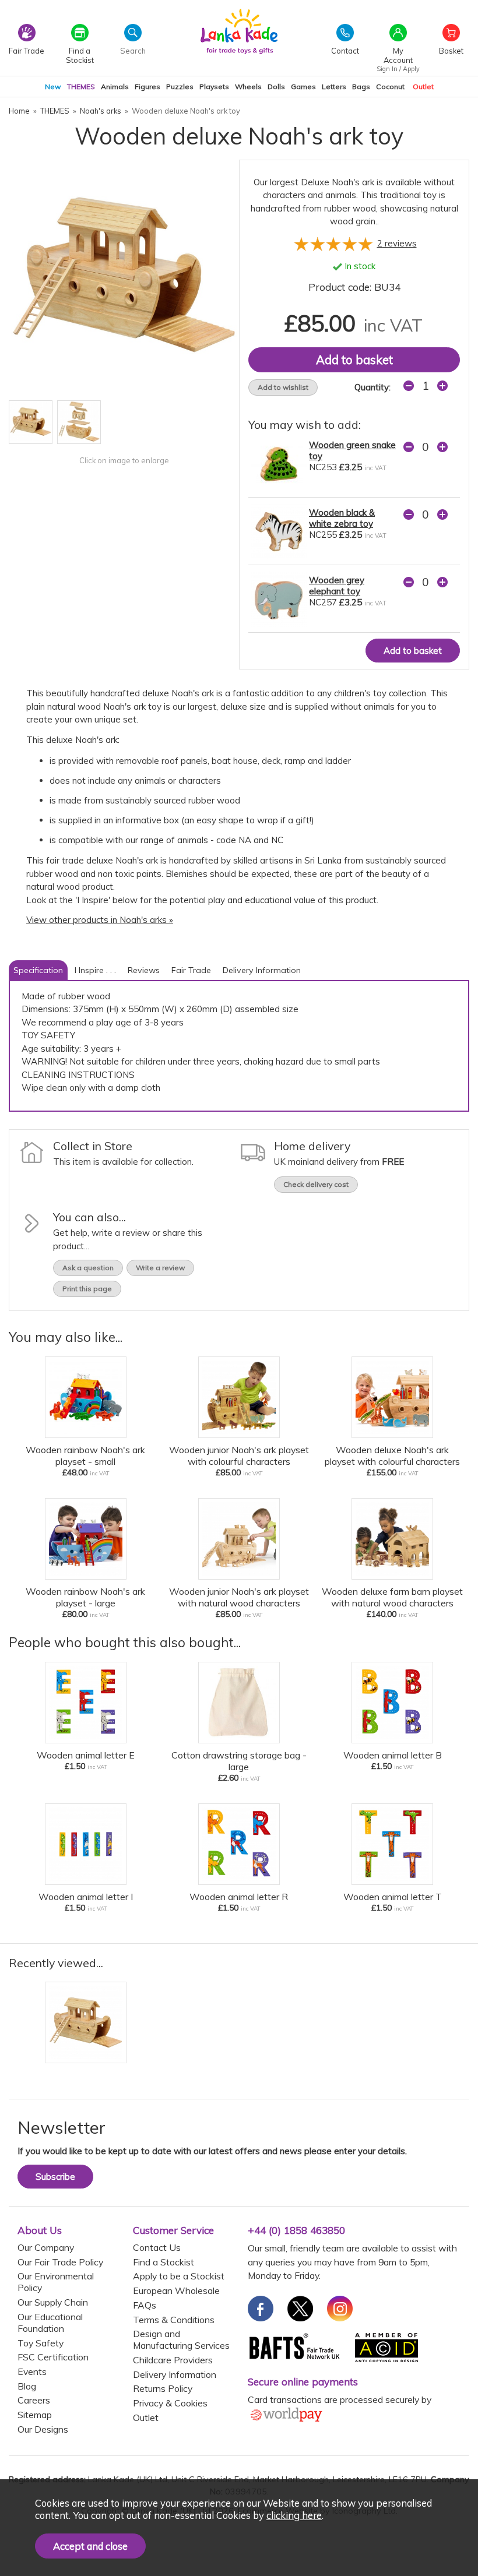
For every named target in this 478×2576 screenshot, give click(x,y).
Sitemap (35, 2415)
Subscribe (55, 2177)
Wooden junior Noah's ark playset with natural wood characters (239, 1597)
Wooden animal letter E (86, 1755)
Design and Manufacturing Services (181, 2339)
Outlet (423, 87)
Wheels (248, 87)
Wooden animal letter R (239, 1897)
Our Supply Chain (53, 2302)
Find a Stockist (164, 2262)
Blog (27, 2386)
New (53, 87)
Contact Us (157, 2247)
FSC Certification (53, 2357)
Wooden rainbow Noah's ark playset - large (85, 1597)
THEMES (81, 87)
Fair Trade (191, 970)
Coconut (390, 87)
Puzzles (180, 87)
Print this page (87, 1289)
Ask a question (88, 1268)
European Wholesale (176, 2290)
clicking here (294, 2515)
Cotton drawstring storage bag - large (239, 1761)
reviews (397, 243)
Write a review (160, 1268)
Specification (38, 970)
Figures (147, 87)
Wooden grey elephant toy (337, 586)
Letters (334, 87)
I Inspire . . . (95, 970)
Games (303, 87)
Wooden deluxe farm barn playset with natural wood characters (392, 1597)
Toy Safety (41, 2343)
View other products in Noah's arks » (100, 920)
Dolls (276, 87)
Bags (361, 87)
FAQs (145, 2305)
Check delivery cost (316, 1184)
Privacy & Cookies (170, 2403)
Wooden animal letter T (393, 1897)
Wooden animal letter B (393, 1755)
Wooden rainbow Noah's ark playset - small (85, 1456)
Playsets (214, 87)
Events (32, 2371)
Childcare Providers (173, 2360)
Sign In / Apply (398, 69)
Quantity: (372, 387)
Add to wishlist (283, 387)
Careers (34, 2400)
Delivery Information (262, 970)
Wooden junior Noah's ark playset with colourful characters (239, 1456)
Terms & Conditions (174, 2320)
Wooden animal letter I (86, 1897)
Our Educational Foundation (50, 2323)
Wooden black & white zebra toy (342, 518)
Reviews (144, 970)
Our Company (46, 2247)
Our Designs (43, 2429)
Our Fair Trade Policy (60, 2262)
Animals (115, 87)
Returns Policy (163, 2388)
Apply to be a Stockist (179, 2276)
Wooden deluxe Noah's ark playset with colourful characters (392, 1456)
